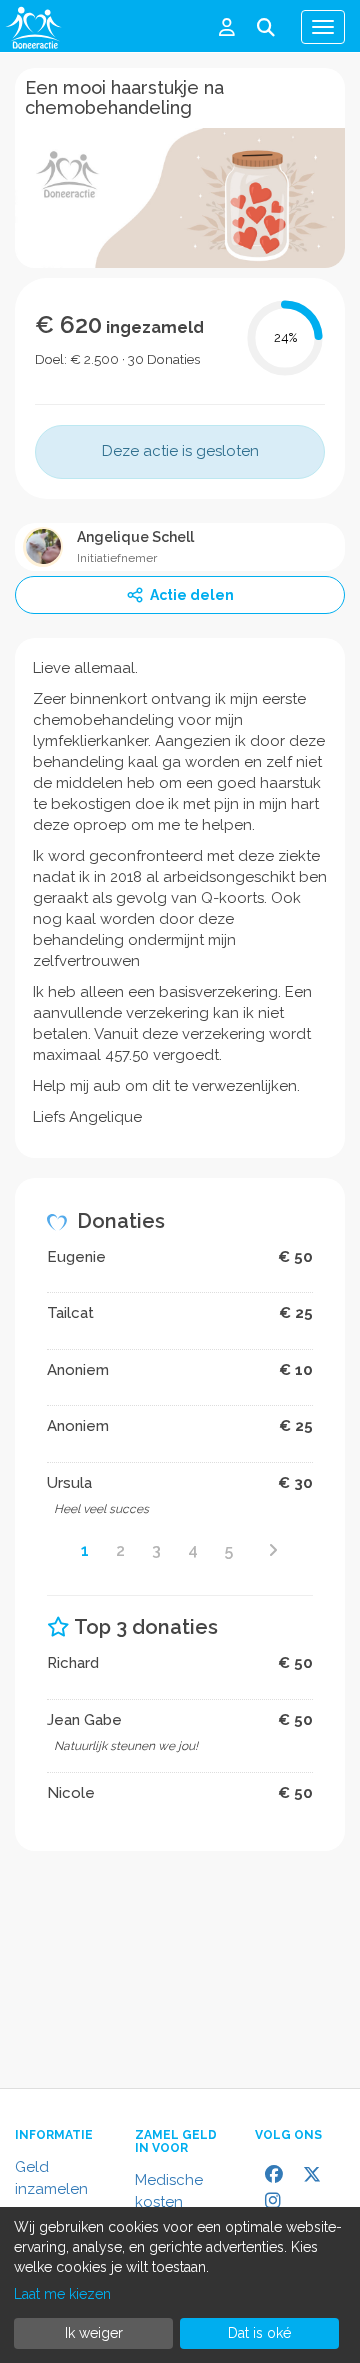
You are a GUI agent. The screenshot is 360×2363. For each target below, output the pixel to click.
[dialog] (180, 2285)
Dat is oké (259, 2333)
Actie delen (192, 595)
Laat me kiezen (62, 2294)
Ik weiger (94, 2333)
